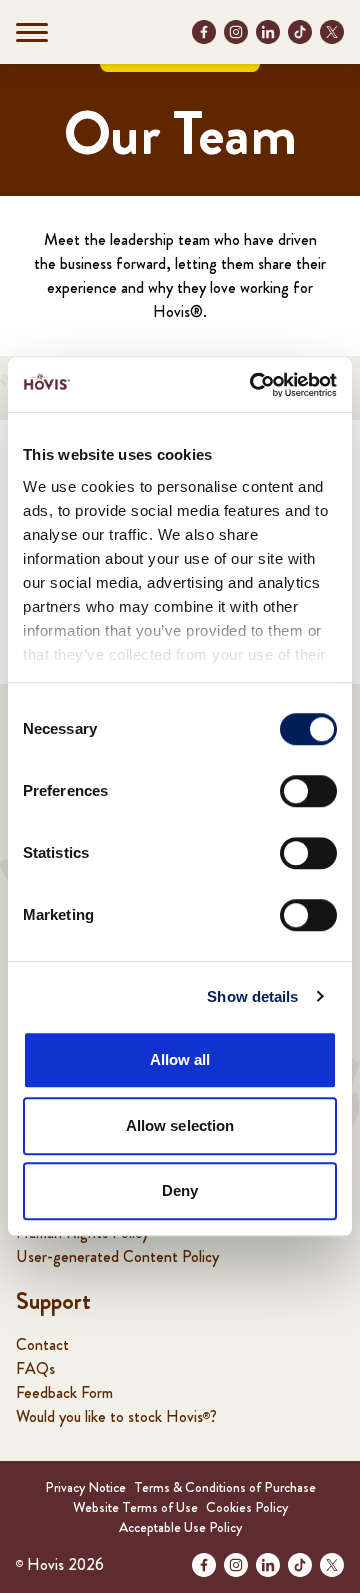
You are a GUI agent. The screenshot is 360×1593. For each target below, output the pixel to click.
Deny (180, 1190)
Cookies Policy (247, 1507)
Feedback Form (64, 1392)
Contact (42, 1344)
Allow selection (180, 1125)
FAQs (35, 1368)
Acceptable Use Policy (180, 1527)
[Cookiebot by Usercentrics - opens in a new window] (254, 385)
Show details (252, 996)
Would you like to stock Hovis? (116, 1416)
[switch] (308, 791)
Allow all (180, 1059)
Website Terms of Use (135, 1507)
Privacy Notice (85, 1487)
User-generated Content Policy (117, 1256)
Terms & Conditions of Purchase (225, 1487)
